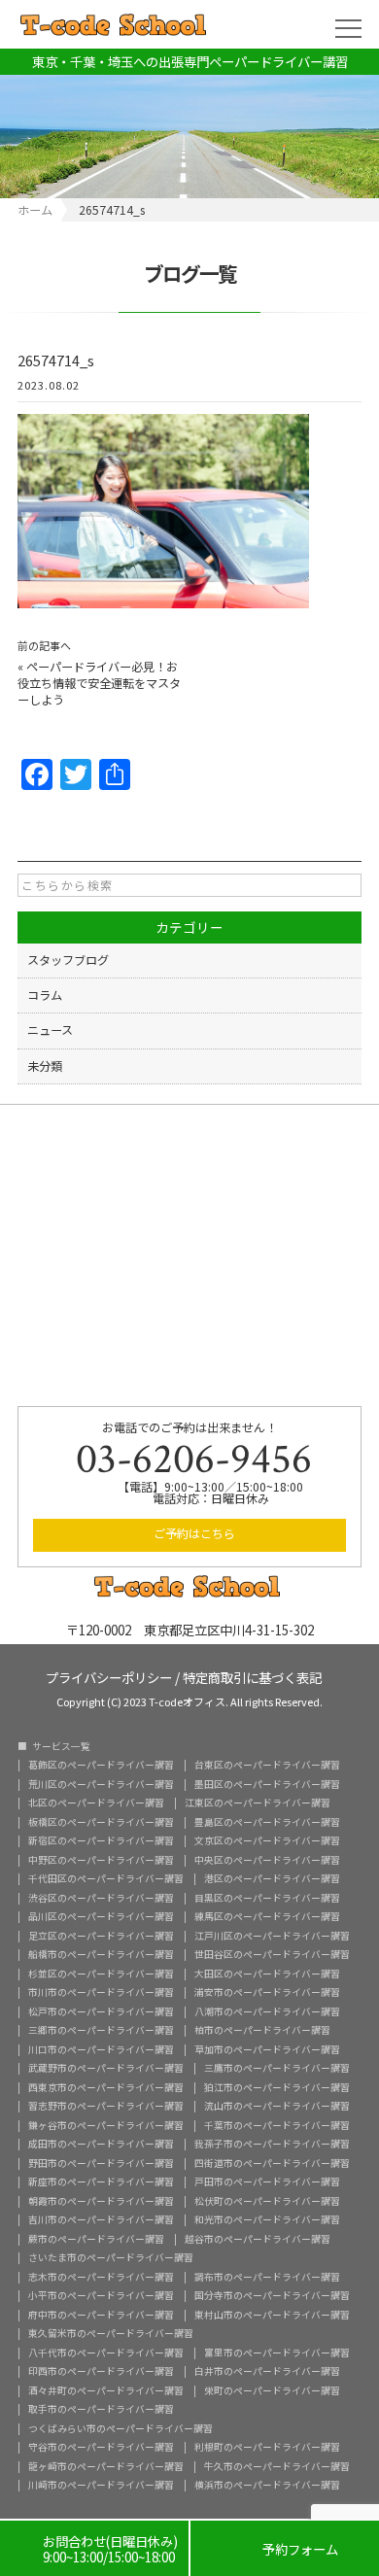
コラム (45, 995)
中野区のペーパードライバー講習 (101, 1861)
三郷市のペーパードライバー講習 (101, 2031)
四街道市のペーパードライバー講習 (272, 2164)
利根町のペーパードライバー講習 (267, 2448)
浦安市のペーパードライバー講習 (267, 1993)
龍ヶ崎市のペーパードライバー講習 (106, 2467)
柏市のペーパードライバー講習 (262, 2031)
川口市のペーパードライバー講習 (101, 2050)
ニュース (50, 1030)
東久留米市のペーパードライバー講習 (111, 2334)
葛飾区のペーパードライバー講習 (101, 1766)
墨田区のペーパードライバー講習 (267, 1785)
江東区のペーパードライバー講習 (258, 1803)
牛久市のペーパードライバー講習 (277, 2467)
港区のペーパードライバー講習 (272, 1879)
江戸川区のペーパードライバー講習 (272, 1937)
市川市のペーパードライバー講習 (101, 1993)
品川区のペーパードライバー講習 (101, 1917)
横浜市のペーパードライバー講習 (267, 2486)
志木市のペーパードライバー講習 (101, 2278)
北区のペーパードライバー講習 (96, 1803)
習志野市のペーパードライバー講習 (106, 2107)
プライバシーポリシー (109, 1676)
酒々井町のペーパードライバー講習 (106, 2391)
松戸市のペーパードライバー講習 (101, 2012)
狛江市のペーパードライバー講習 (277, 2088)
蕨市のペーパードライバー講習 (96, 2240)
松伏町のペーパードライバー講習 (267, 2202)
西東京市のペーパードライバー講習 (106, 2088)
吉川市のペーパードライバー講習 (101, 2220)
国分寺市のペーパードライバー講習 (272, 2296)
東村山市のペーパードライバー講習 (272, 2316)
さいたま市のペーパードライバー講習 (111, 2258)
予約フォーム (285, 2549)
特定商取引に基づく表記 (252, 1676)
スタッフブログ (68, 960)
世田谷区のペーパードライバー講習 (272, 1955)
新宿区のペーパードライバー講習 (101, 1841)
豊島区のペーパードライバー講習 (267, 1823)
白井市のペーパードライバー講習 (267, 2372)
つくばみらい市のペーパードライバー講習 (121, 2429)
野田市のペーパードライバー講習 (101, 2164)
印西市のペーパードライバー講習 (101, 2372)
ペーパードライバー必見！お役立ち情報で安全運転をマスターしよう (99, 683)
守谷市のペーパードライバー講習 (101, 2448)
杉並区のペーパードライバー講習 (101, 1975)
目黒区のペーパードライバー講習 (267, 1899)
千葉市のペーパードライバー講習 (277, 2126)
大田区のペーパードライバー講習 (267, 1975)
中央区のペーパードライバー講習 (267, 1861)
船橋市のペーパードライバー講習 (101, 1955)
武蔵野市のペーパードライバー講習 (106, 2069)
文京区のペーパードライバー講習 (267, 1841)
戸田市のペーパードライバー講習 (267, 2182)
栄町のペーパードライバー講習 (272, 2391)
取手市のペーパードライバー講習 (101, 2410)
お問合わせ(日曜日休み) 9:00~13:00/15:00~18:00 (94, 2549)
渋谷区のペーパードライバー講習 (101, 1899)
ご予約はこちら (194, 1533)
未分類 (45, 1066)
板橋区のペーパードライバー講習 (101, 1823)
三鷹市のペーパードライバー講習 (277, 2069)
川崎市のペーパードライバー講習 (101, 2486)
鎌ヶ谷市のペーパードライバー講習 (106, 2126)
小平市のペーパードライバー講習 (101, 2296)
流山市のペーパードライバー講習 (277, 2107)
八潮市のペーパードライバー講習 (267, 2012)
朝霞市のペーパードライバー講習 (101, 2202)
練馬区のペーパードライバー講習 (267, 1917)
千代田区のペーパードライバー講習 (106, 1879)
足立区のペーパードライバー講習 (101, 1937)
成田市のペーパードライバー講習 (101, 2145)
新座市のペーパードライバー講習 (101, 2182)
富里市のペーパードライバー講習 (277, 2353)
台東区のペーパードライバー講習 (267, 1766)
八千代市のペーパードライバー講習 (106, 2353)
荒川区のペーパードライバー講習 (101, 1785)
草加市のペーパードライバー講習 (267, 2050)
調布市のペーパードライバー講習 (267, 2278)
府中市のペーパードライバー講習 (101, 2316)
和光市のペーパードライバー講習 (267, 2220)
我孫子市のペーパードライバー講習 (272, 2145)
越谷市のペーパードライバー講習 (258, 2240)
